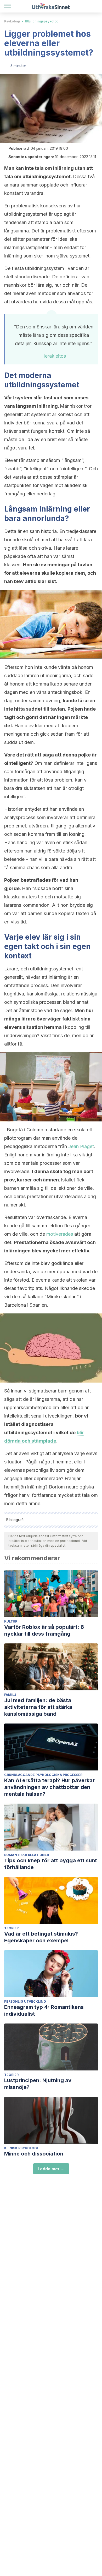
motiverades (60, 1234)
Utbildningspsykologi (42, 21)
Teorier (11, 1928)
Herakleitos (54, 356)
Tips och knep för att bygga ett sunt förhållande (51, 1864)
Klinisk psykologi (21, 2148)
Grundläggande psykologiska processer (43, 1775)
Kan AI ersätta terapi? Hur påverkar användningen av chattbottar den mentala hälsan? (49, 1787)
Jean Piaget (81, 1146)
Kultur (11, 1621)
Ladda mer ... (51, 2169)
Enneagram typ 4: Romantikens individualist (44, 2010)
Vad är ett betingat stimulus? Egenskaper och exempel (41, 1937)
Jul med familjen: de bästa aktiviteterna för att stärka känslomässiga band (38, 1707)
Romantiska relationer (27, 1855)
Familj (10, 1695)
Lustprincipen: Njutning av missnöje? (38, 2084)
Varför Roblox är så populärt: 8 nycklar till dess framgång (44, 1630)
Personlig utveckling (25, 2001)
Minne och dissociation (34, 2154)
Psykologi (12, 21)
